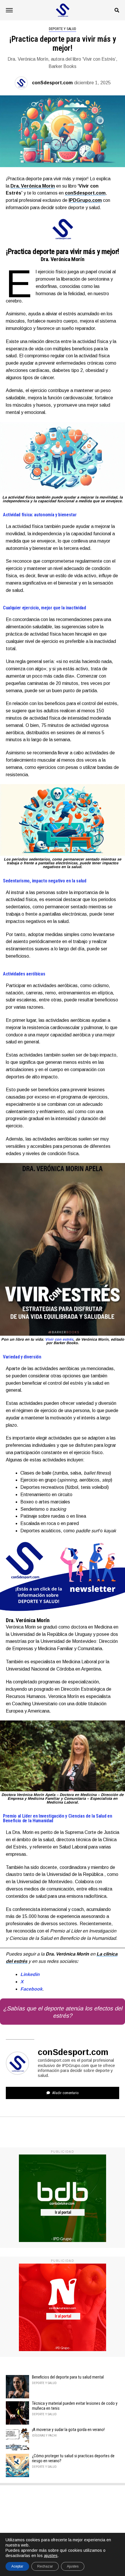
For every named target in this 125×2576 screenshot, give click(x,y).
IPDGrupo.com (85, 200)
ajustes (51, 2556)
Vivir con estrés (59, 1339)
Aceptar (17, 2566)
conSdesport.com (52, 83)
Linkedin (30, 1974)
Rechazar (45, 2566)
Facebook (31, 1989)
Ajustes (73, 2566)
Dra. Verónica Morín (33, 186)
